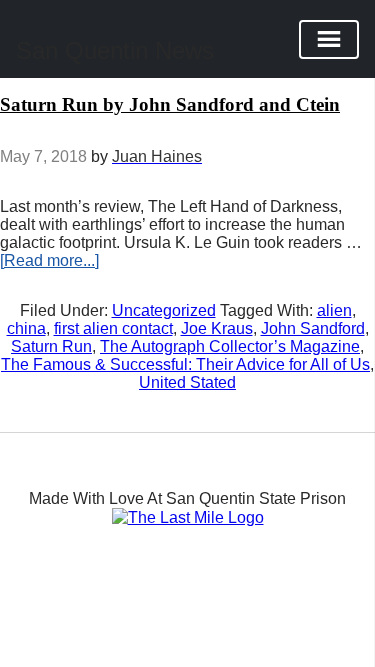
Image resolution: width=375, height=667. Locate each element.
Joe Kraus (217, 328)
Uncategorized (164, 310)
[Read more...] (49, 260)
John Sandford (313, 328)
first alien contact (113, 328)
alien (334, 310)
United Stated (187, 382)
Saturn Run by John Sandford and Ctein (170, 104)
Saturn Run (51, 346)
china (26, 328)
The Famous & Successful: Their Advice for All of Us (185, 364)
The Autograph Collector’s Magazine (230, 346)
